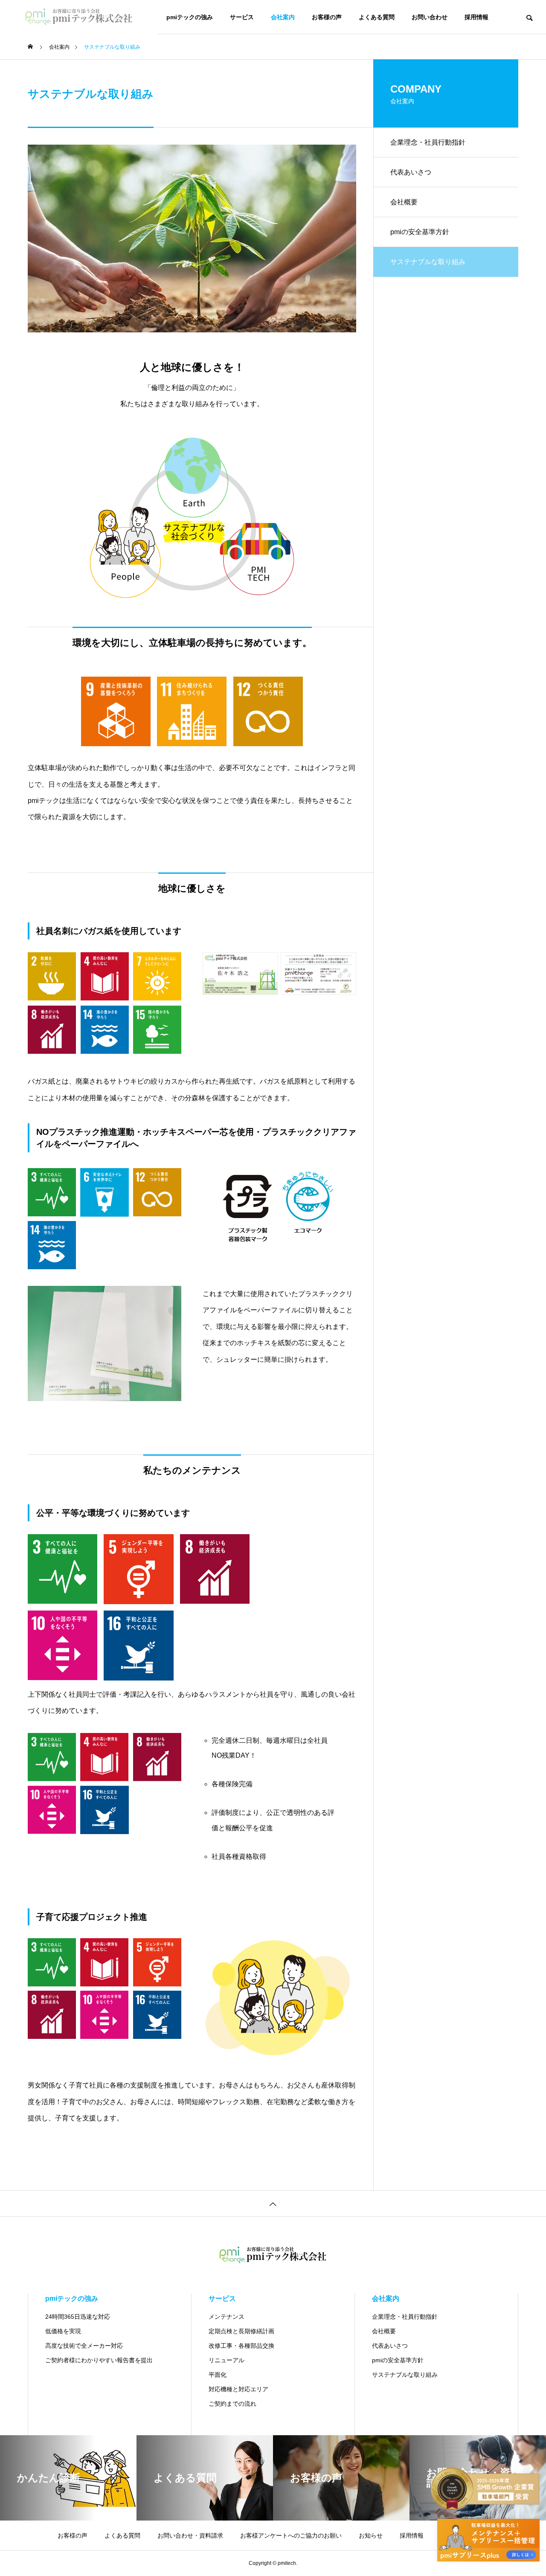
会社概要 (404, 202)
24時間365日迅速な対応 (78, 2317)
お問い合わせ (430, 17)
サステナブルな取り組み (405, 2375)
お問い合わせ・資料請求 (190, 2535)
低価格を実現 (63, 2331)
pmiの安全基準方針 (420, 232)
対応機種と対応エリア (238, 2389)
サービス (242, 17)
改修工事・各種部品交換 (241, 2346)
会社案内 (283, 17)
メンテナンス (227, 2317)
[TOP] (273, 2203)
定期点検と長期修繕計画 (241, 2331)
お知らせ (371, 2535)
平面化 (218, 2375)
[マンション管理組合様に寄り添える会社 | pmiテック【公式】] (79, 17)
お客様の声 (327, 17)
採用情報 (476, 17)
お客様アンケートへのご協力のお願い (291, 2535)
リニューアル (227, 2360)
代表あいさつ (411, 172)
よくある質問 (377, 17)
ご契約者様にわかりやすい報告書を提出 (99, 2360)
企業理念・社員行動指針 (428, 142)
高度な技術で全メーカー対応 (84, 2346)
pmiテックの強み (190, 17)
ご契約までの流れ (232, 2404)
